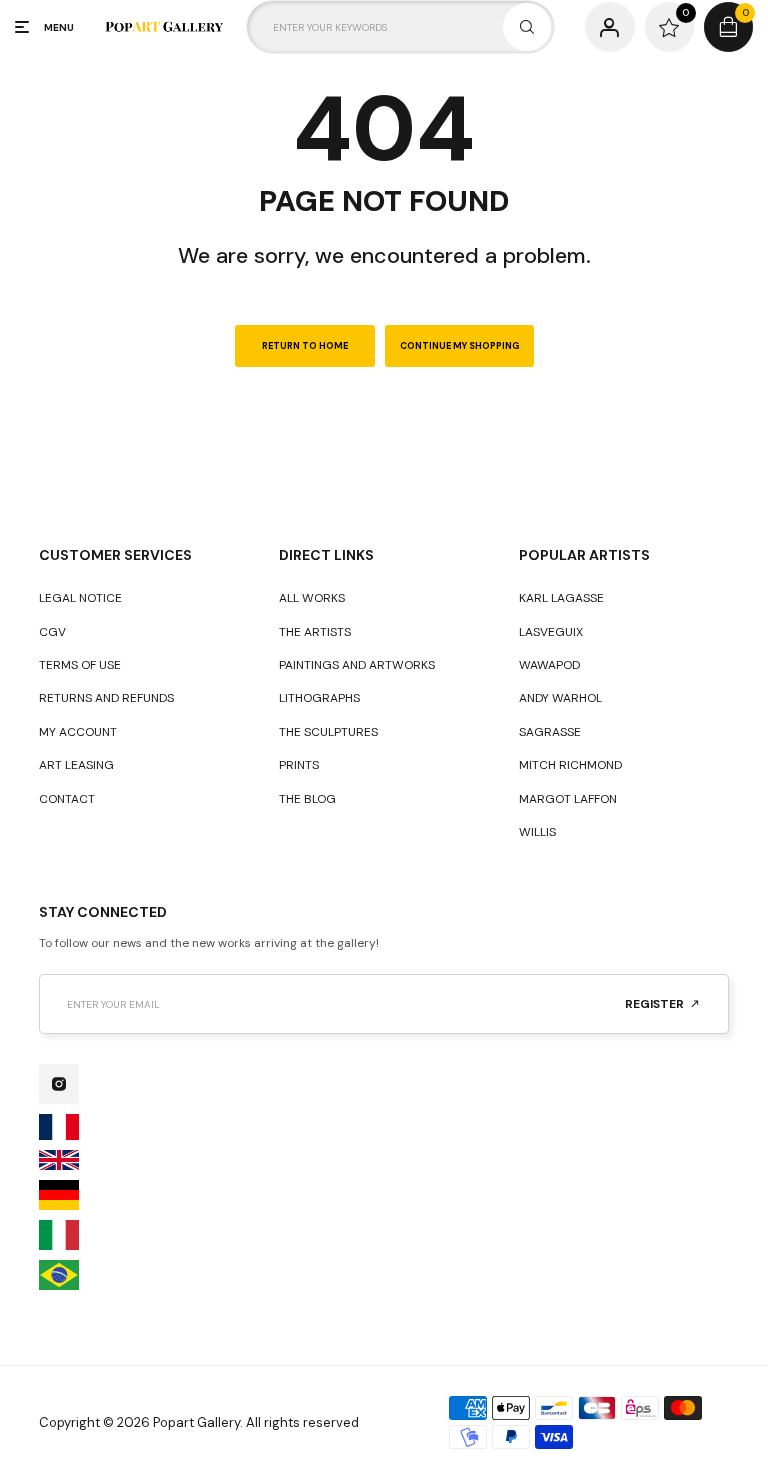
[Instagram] (59, 1084)
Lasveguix (551, 632)
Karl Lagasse (561, 598)
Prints (299, 765)
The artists (315, 632)
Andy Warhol (560, 698)
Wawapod (549, 665)
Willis (537, 832)
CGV (52, 632)
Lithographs (319, 698)
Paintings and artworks (357, 665)
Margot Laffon (568, 799)
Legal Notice (80, 598)
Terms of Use (80, 665)
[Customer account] (609, 26)
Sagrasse (550, 732)
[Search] (527, 27)
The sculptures (328, 732)
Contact (67, 799)
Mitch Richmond (570, 765)
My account (78, 732)
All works (312, 598)
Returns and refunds (106, 698)
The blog (307, 799)
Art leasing (76, 765)
